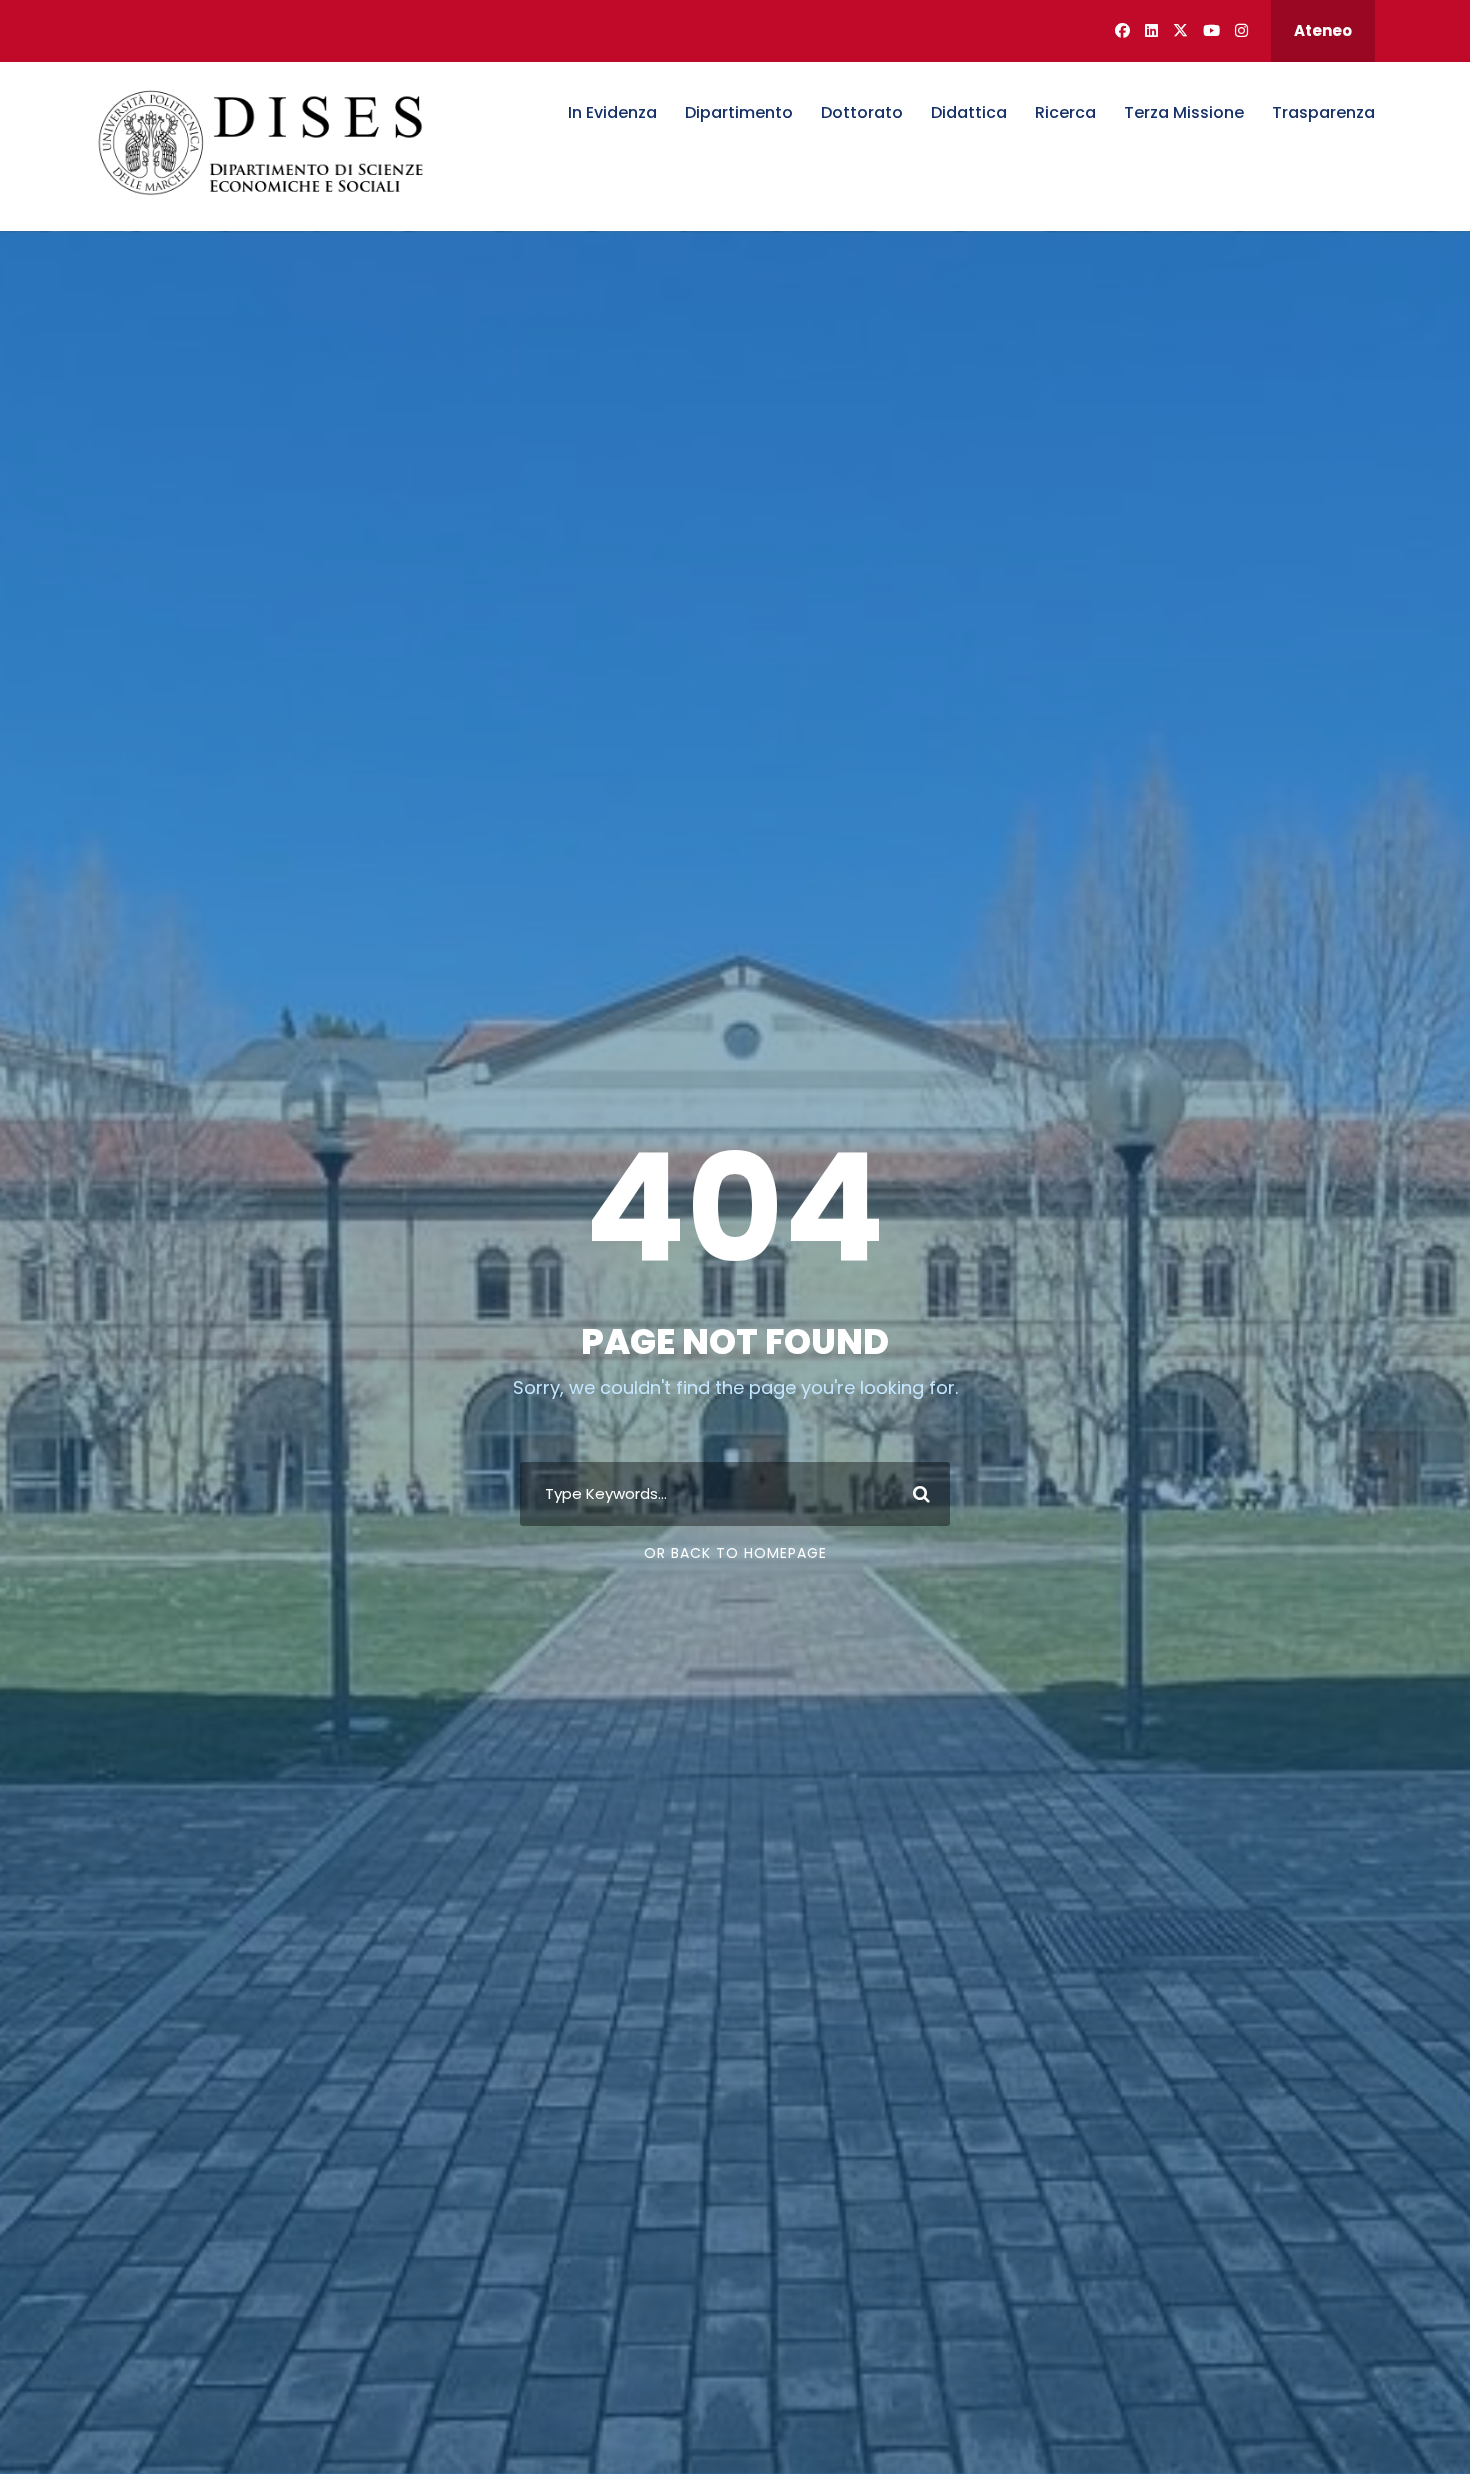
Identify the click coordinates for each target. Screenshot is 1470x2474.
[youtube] (1211, 30)
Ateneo (1323, 30)
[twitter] (1180, 30)
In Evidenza (612, 112)
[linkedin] (1151, 30)
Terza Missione (1184, 112)
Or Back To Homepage (735, 1553)
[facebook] (1122, 30)
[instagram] (1241, 30)
